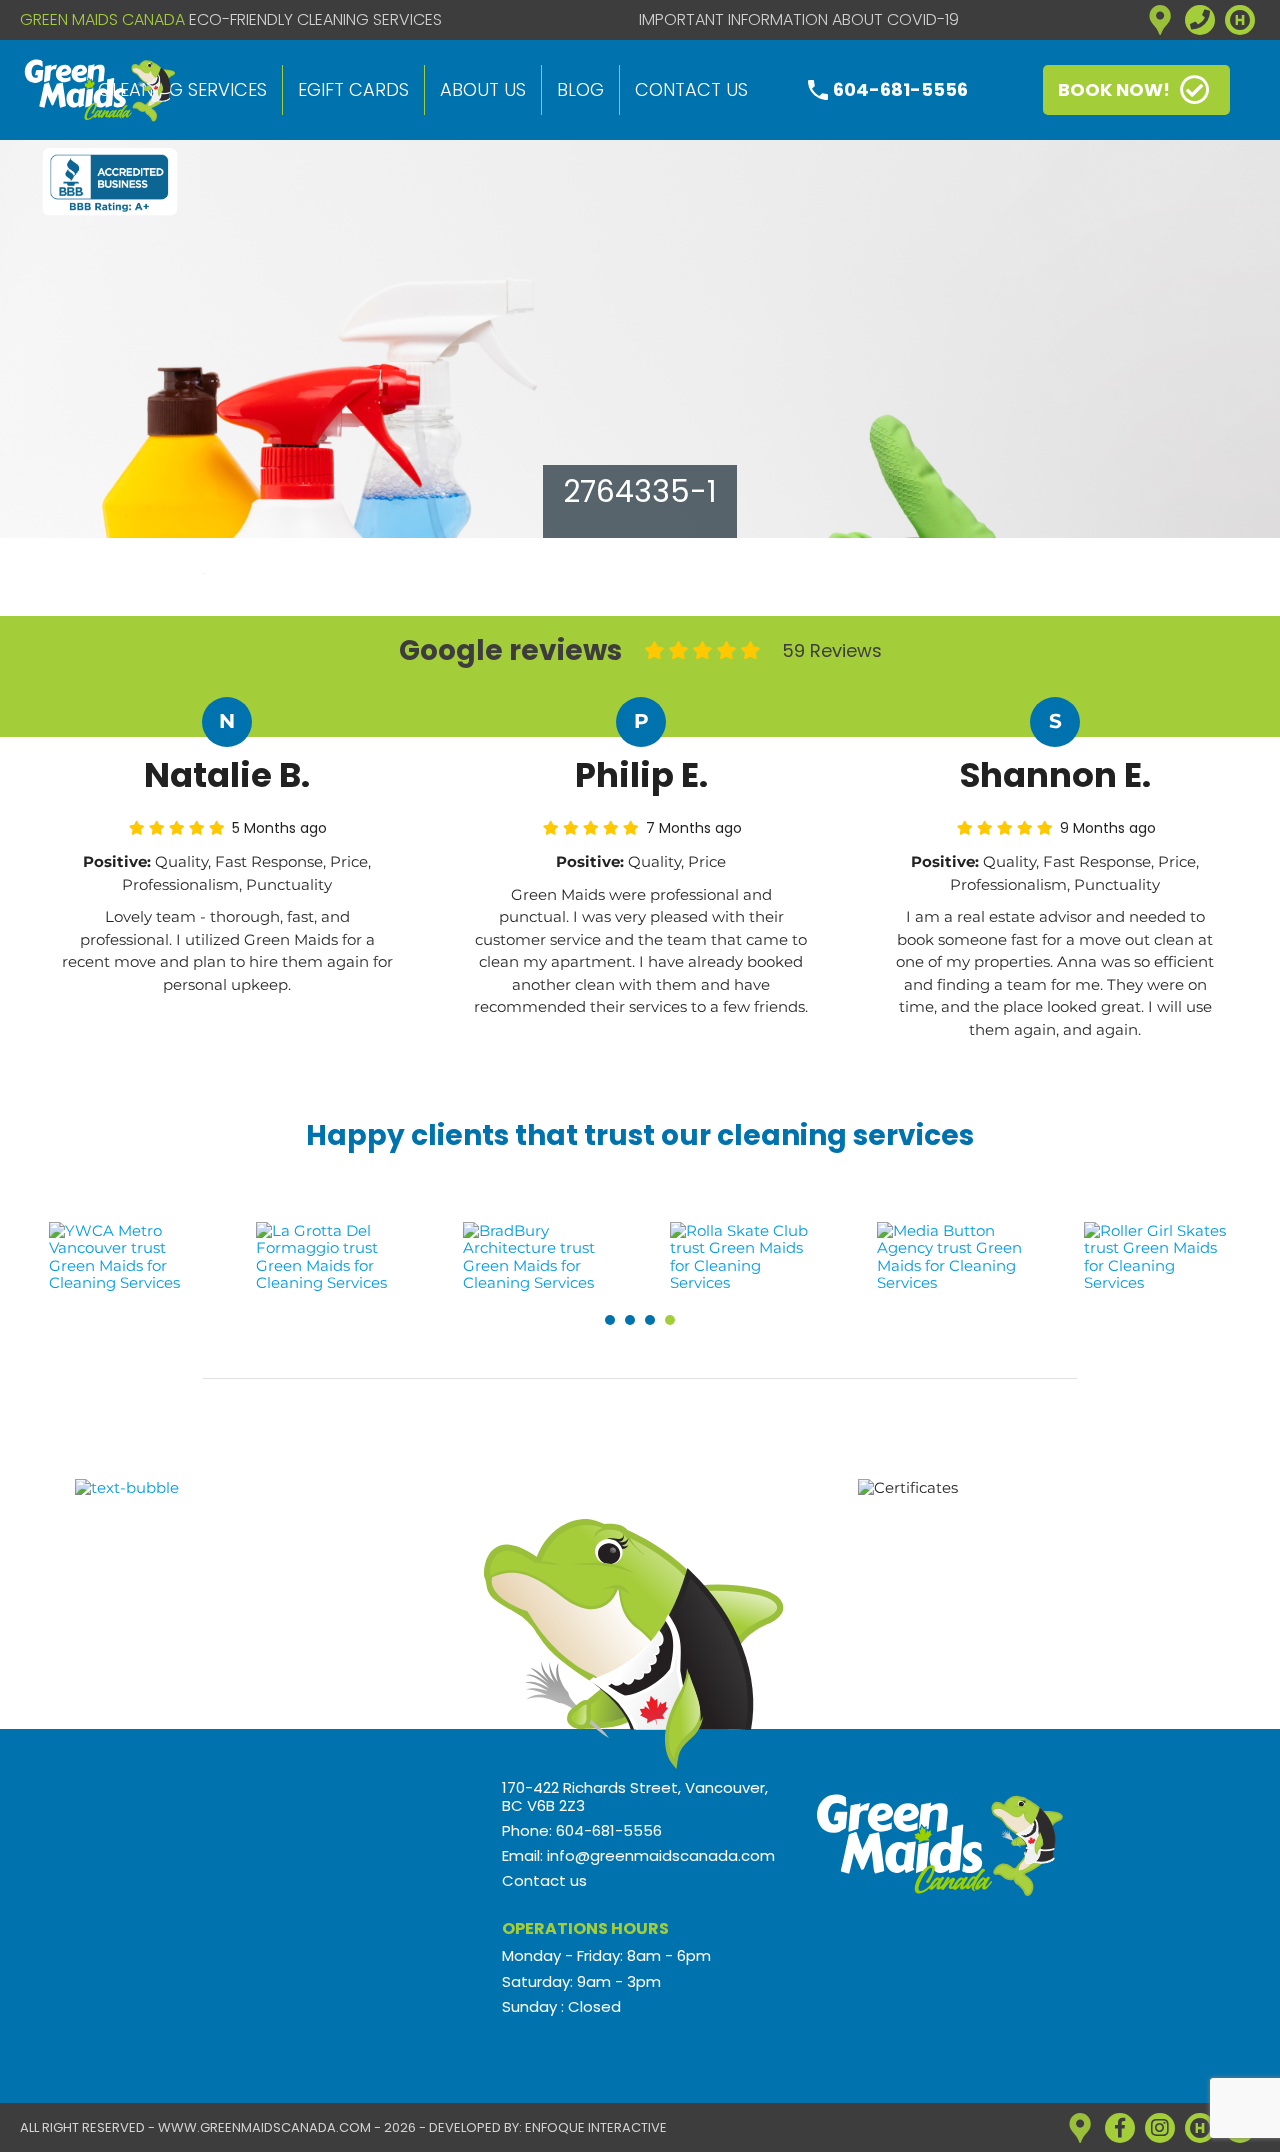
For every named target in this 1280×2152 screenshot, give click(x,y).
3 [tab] (650, 1320)
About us (483, 89)
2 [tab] (630, 1320)
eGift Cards (353, 89)
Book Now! (1114, 89)
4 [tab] (670, 1320)
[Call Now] (1200, 20)
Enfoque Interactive (596, 2127)
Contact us (691, 89)
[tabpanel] (123, 1256)
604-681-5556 (900, 89)
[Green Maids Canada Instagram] (1160, 2128)
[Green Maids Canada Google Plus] (1160, 20)
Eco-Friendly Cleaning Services (315, 20)
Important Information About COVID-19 (799, 20)
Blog (580, 89)
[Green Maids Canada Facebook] (1120, 2128)
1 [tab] (610, 1320)
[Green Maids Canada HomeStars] (1240, 20)
